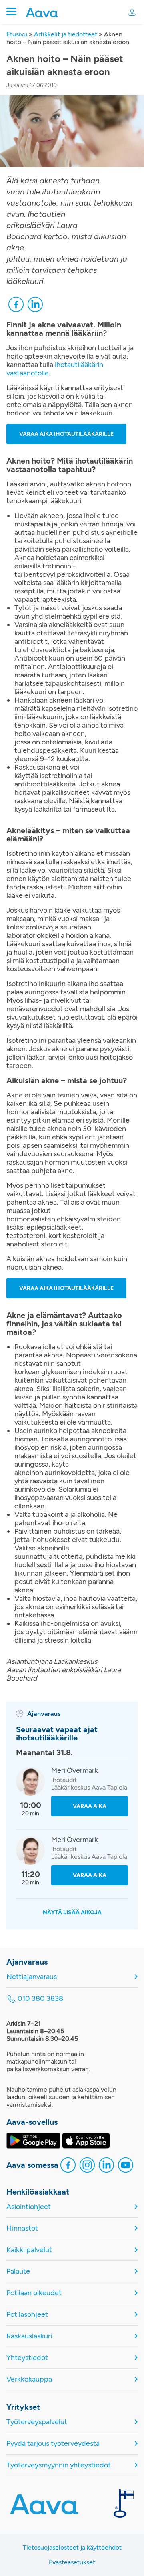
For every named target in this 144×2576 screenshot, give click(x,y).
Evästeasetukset (72, 2562)
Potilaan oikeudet (34, 2293)
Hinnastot (22, 2228)
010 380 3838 (40, 1999)
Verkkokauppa (29, 2379)
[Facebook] (16, 305)
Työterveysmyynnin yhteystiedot (59, 2465)
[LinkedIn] (35, 305)
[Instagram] (87, 2166)
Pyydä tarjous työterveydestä (53, 2444)
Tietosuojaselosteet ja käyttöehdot (72, 2547)
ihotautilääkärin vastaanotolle (55, 369)
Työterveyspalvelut (37, 2422)
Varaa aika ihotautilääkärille (66, 434)
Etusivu (17, 34)
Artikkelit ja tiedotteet (66, 34)
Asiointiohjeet (29, 2207)
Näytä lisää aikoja (72, 1912)
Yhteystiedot (27, 2358)
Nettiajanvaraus (32, 1977)
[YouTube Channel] (126, 2166)
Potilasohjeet (27, 2315)
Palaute (18, 2271)
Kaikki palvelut (29, 2250)
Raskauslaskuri (29, 2336)
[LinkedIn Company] (106, 2166)
